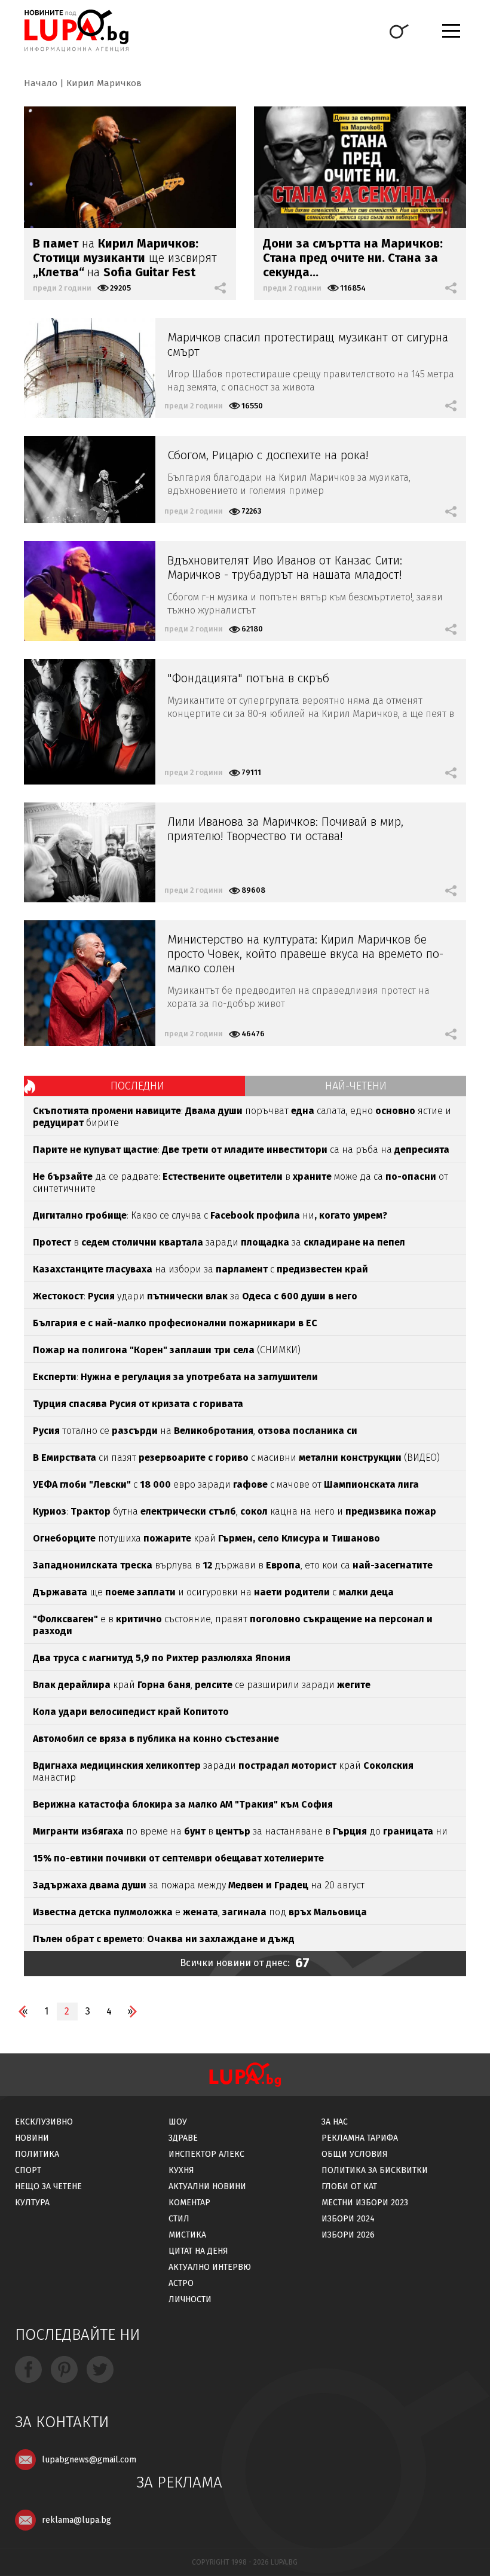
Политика (37, 2154)
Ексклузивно (44, 2122)
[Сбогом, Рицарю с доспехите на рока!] (90, 480)
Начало (41, 83)
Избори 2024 (348, 2219)
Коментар (189, 2203)
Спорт (28, 2170)
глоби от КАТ (349, 2186)
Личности (190, 2299)
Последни (137, 1086)
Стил (179, 2219)
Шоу (178, 2122)
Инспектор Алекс (206, 2154)
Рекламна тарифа (360, 2138)
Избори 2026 (348, 2235)
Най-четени (356, 1086)
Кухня (181, 2170)
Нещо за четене (48, 2186)
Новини (32, 2138)
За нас (335, 2122)
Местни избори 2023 (365, 2203)
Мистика (187, 2235)
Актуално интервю (210, 2267)
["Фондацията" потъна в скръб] (90, 722)
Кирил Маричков (104, 83)
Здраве (183, 2138)
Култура (32, 2203)
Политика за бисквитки (375, 2170)
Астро (181, 2283)
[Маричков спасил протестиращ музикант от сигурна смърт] (90, 368)
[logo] (76, 30)
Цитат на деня (198, 2251)
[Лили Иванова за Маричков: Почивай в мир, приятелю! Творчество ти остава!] (90, 852)
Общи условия (355, 2154)
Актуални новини (207, 2186)
